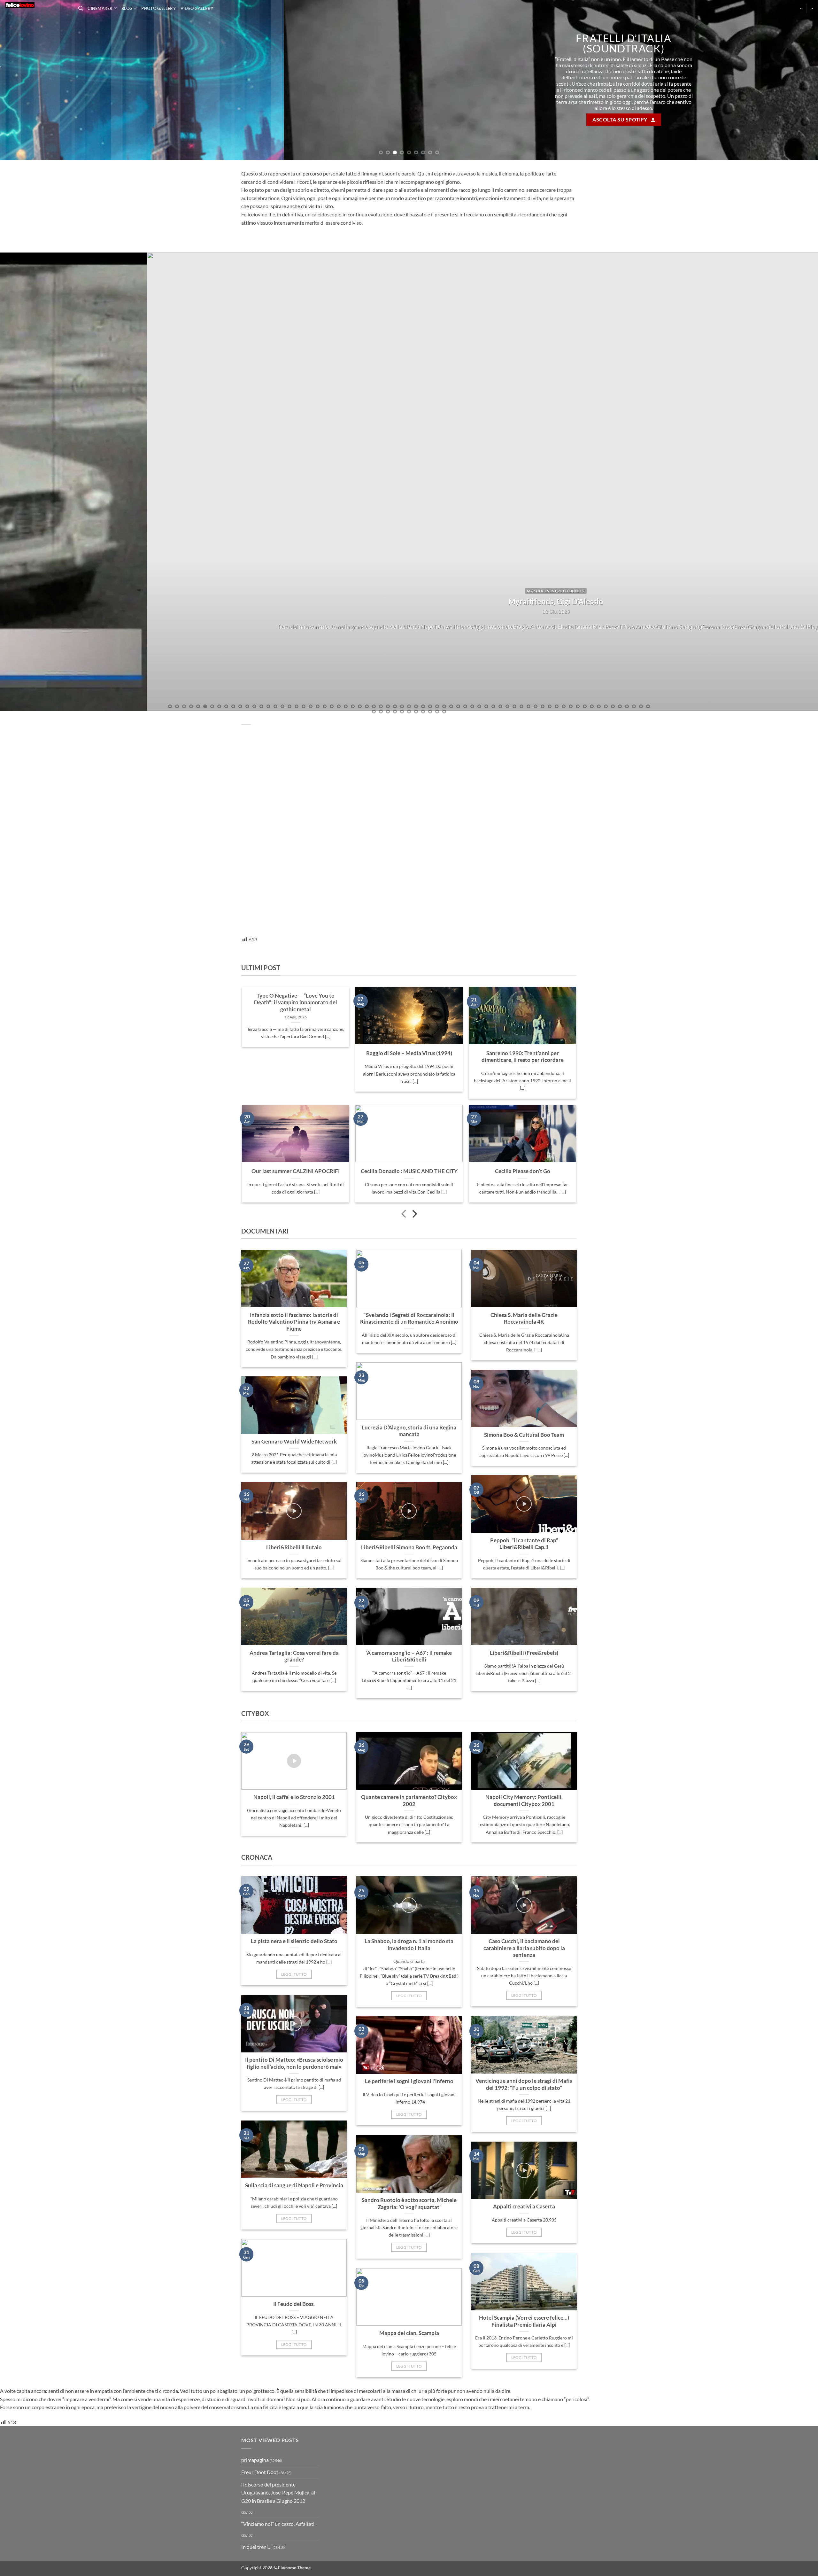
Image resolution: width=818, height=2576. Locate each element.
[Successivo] (414, 1215)
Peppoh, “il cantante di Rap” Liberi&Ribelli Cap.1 (524, 1544)
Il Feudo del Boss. (294, 2304)
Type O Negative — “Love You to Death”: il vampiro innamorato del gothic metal (296, 1003)
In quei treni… (256, 2547)
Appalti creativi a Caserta (524, 2206)
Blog (127, 8)
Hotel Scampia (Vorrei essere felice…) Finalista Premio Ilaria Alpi (524, 2321)
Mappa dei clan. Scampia (409, 2333)
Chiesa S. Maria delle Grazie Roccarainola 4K (524, 1319)
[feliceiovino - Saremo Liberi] (37, 5)
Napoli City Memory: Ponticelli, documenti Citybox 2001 (524, 1801)
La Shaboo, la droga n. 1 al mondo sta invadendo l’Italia (409, 1945)
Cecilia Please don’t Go (523, 1171)
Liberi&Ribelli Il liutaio (294, 1547)
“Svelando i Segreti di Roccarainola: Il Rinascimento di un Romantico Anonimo (409, 1319)
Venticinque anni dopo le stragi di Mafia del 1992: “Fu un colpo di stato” (524, 2084)
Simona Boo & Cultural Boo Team (524, 1435)
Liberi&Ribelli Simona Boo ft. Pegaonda (409, 1547)
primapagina (255, 2460)
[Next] (794, 80)
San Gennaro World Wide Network (294, 1442)
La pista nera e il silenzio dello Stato (294, 1941)
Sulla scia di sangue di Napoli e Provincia (294, 2185)
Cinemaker (100, 8)
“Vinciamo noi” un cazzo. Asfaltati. (278, 2524)
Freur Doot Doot (260, 2472)
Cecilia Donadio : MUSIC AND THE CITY (409, 1171)
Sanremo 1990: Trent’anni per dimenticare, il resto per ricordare (523, 1057)
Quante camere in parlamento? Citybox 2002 (409, 1801)
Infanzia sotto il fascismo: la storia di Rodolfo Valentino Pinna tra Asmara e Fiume (294, 1322)
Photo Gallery (159, 8)
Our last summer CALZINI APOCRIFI (296, 1171)
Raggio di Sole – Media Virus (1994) (409, 1053)
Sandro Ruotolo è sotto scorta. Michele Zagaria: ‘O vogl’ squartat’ (409, 2204)
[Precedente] (404, 1215)
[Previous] (24, 80)
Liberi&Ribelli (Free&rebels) (524, 1653)
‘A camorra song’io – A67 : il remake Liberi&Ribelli (409, 1656)
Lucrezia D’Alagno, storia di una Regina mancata (409, 1431)
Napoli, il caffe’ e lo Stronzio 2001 (294, 1797)
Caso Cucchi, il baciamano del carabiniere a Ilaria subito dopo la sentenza (524, 1948)
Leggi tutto (294, 1974)
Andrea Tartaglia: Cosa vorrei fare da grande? (294, 1656)
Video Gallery (197, 8)
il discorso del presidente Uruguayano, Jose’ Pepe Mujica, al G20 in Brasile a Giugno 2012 (278, 2493)
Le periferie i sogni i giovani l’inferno (409, 2081)
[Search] (81, 8)
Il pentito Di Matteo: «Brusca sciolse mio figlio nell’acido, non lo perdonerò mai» (294, 2063)
